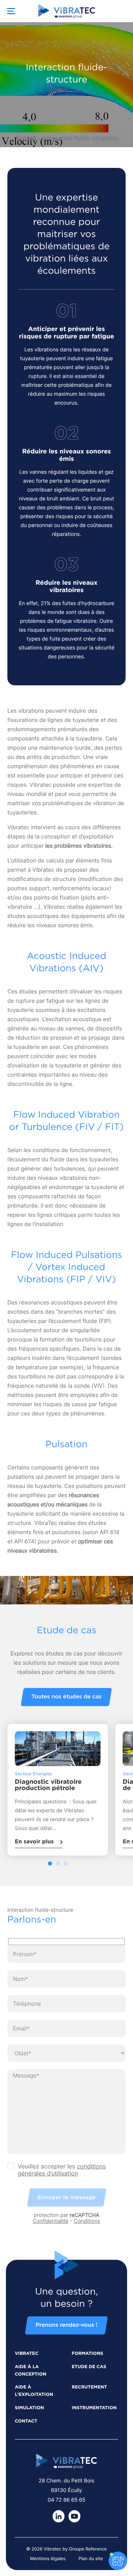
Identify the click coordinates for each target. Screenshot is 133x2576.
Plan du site (91, 2558)
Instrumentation (94, 2408)
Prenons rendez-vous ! (66, 2325)
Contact (26, 2421)
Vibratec (27, 2354)
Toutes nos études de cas (66, 1697)
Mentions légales (48, 2558)
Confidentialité (51, 2221)
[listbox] (66, 1795)
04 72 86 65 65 (66, 2500)
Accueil (26, 138)
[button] (50, 1863)
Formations (87, 2354)
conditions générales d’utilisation (62, 2170)
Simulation (29, 2408)
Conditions (87, 2221)
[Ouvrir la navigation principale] (11, 11)
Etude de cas (89, 2367)
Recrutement (89, 2387)
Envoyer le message (67, 2197)
